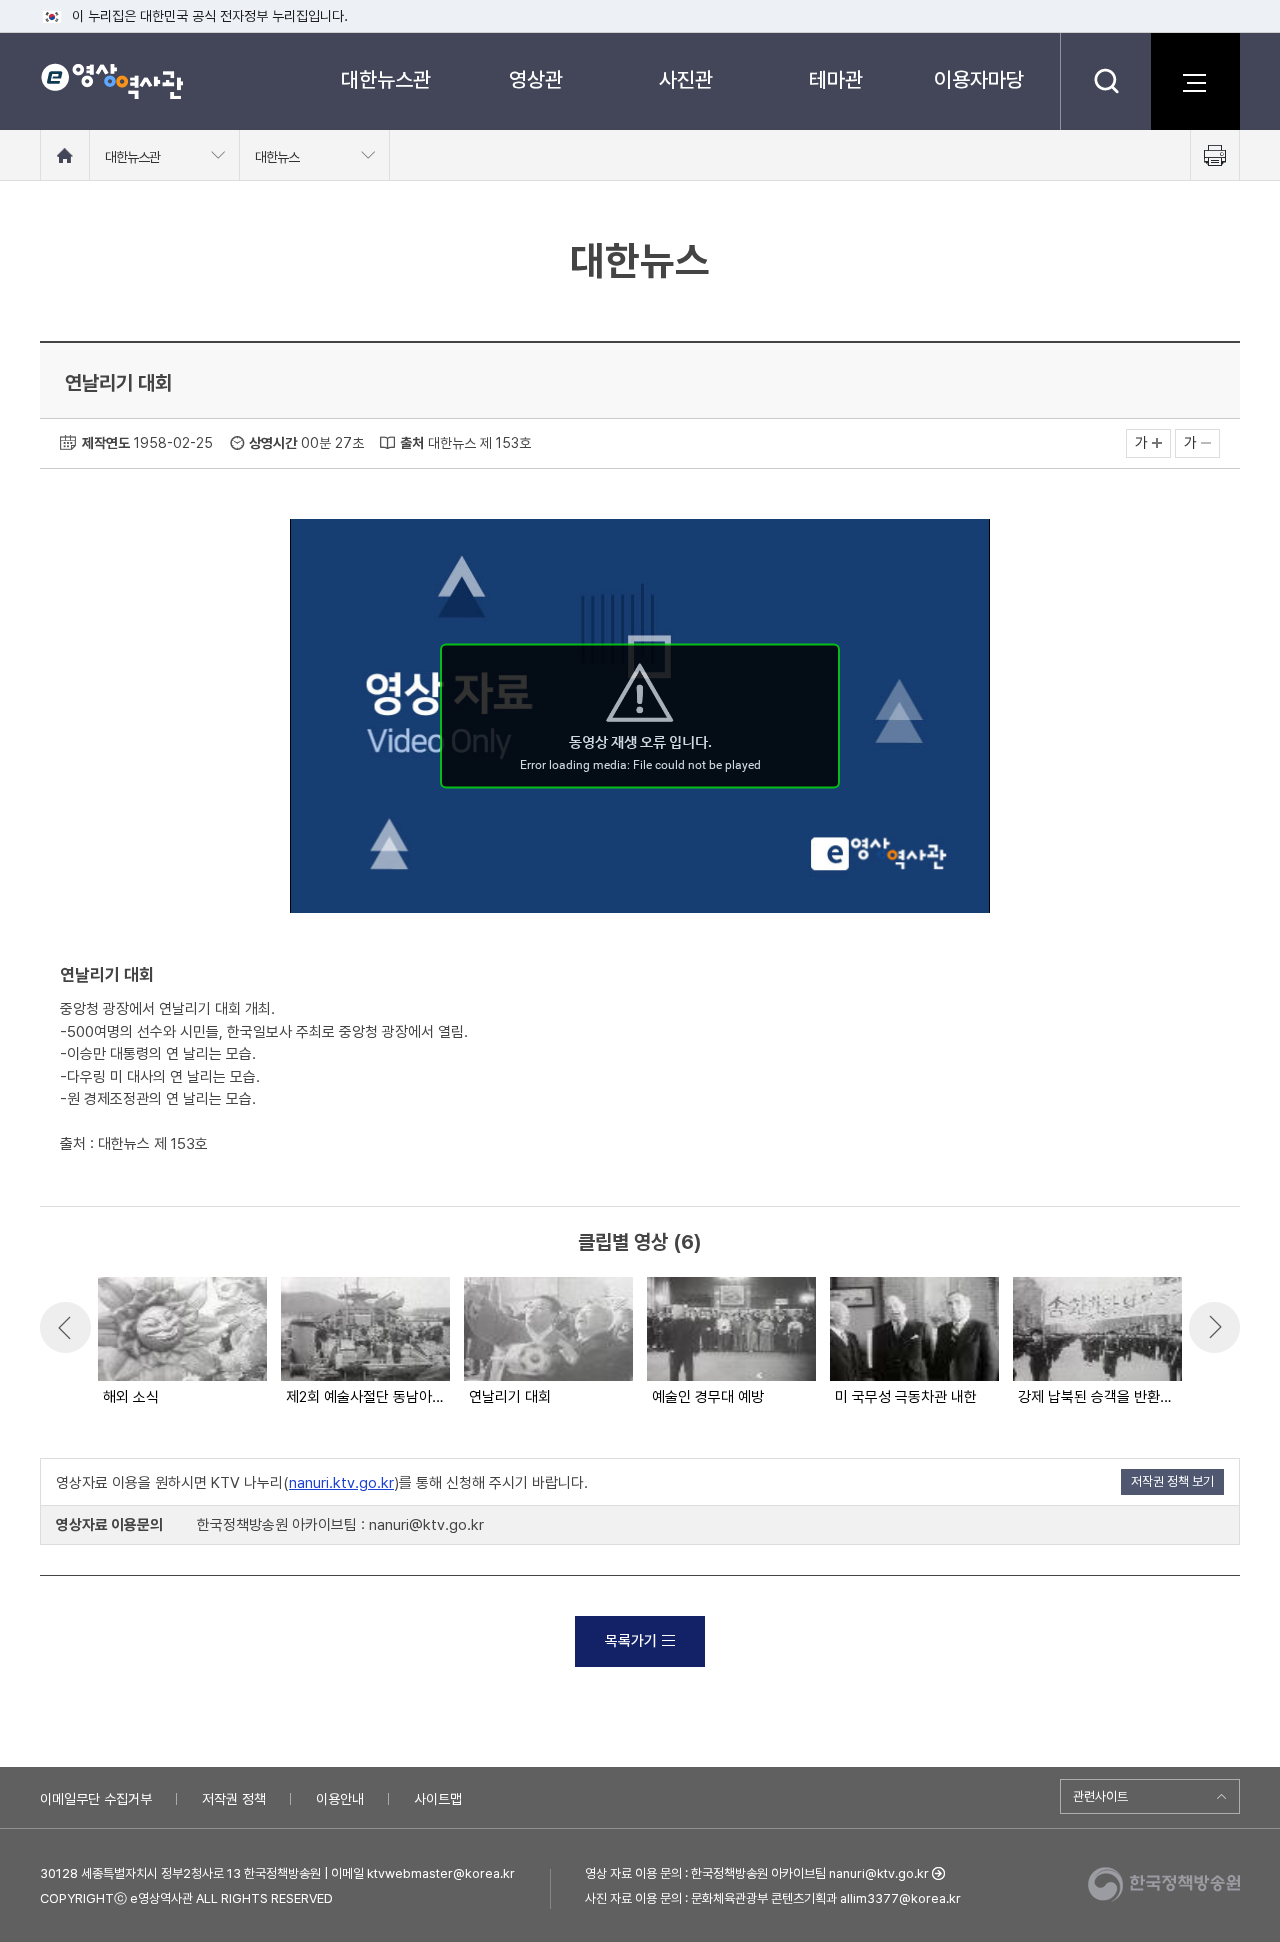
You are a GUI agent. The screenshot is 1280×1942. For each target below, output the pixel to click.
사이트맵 (438, 1799)
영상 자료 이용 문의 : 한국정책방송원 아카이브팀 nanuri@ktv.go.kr (757, 1873)
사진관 (686, 79)
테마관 (836, 79)
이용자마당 (979, 79)
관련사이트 (1100, 1796)
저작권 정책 (234, 1799)
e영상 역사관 (111, 81)
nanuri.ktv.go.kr (341, 1483)
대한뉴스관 (386, 79)
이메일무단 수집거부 (96, 1799)
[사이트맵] (1195, 81)
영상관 (536, 79)
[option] (181, 1343)
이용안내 (340, 1799)
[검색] (1105, 81)
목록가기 (631, 1641)
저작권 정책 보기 (1172, 1481)
